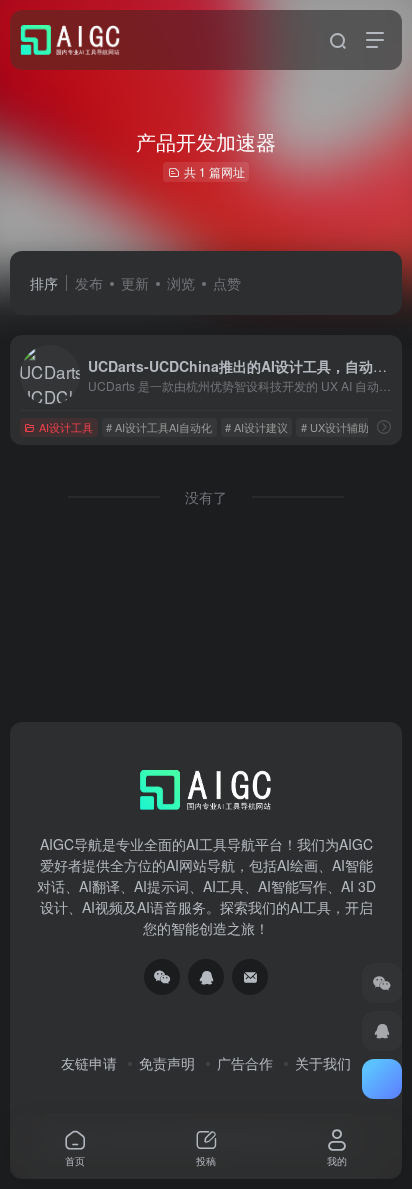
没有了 (206, 497)
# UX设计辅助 (335, 427)
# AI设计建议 (256, 427)
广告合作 (245, 1063)
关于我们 (323, 1063)
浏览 (181, 283)
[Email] (250, 977)
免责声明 (167, 1063)
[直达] (384, 426)
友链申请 (89, 1063)
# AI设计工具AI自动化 (159, 427)
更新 (135, 283)
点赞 (227, 283)
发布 (89, 283)
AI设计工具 (66, 427)
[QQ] (206, 977)
